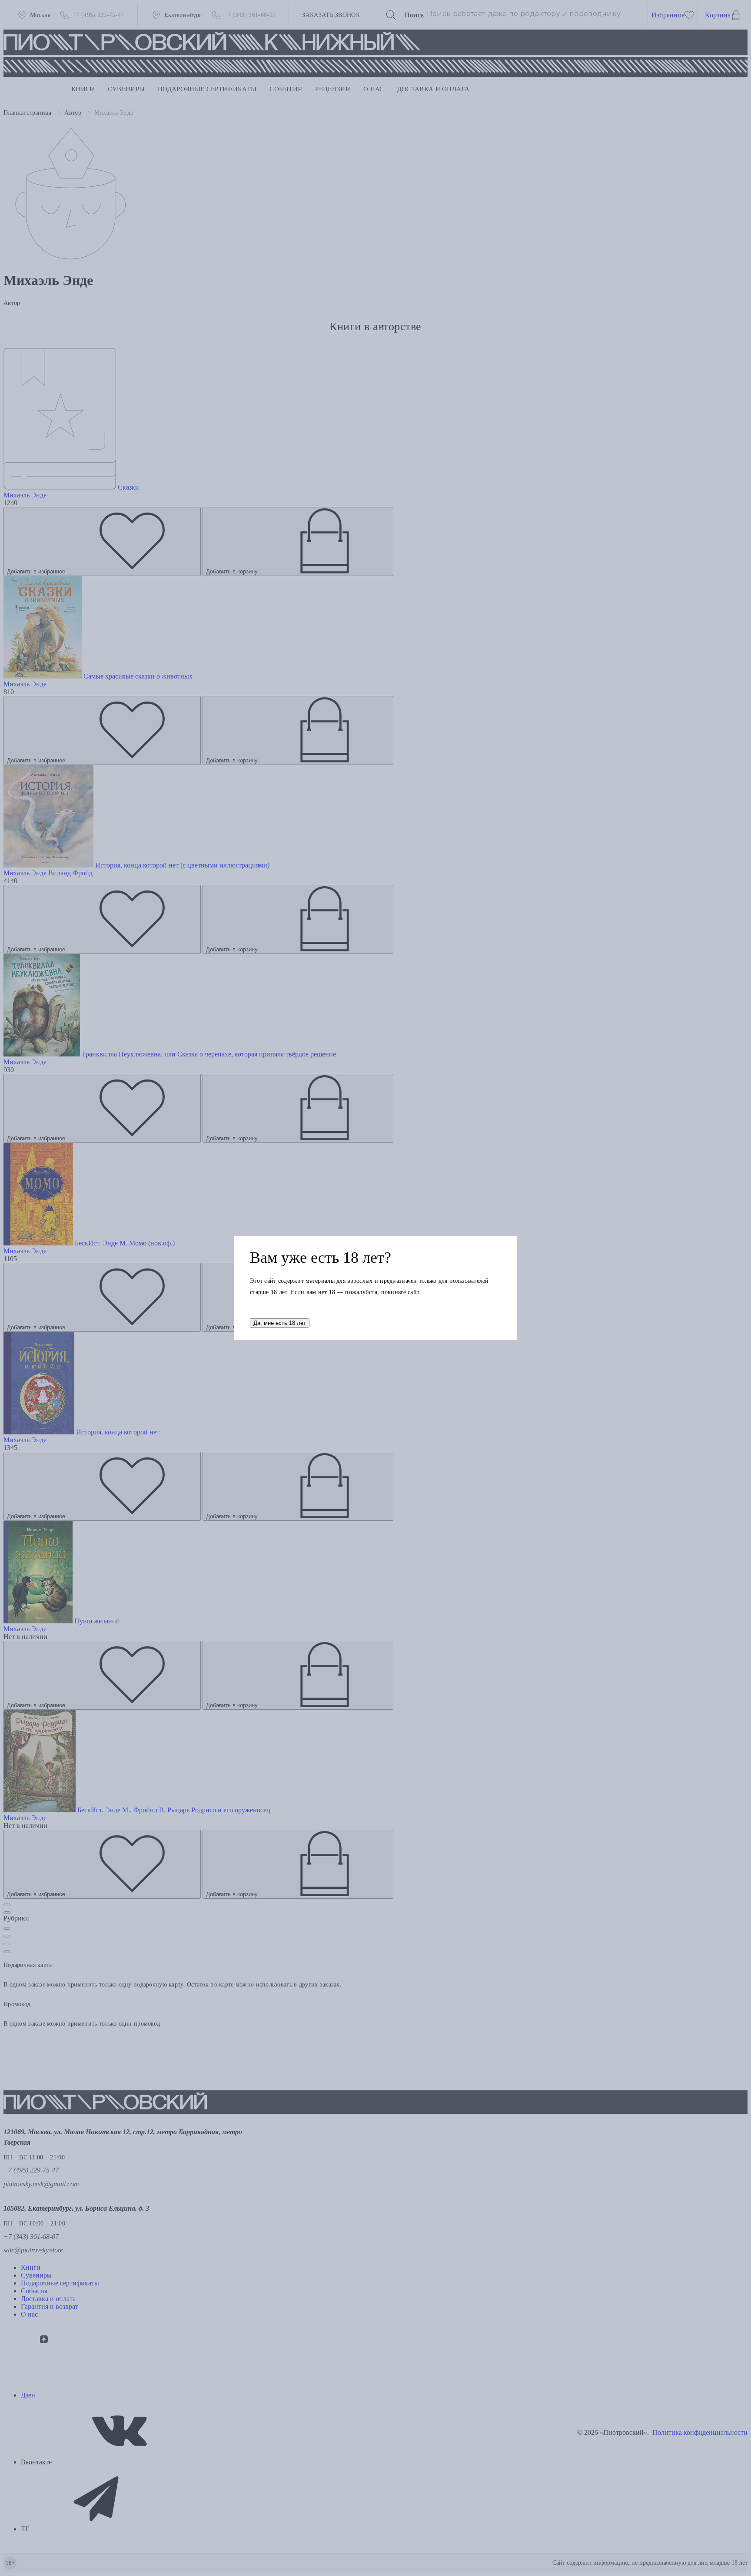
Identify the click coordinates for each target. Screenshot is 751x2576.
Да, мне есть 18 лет (280, 1323)
